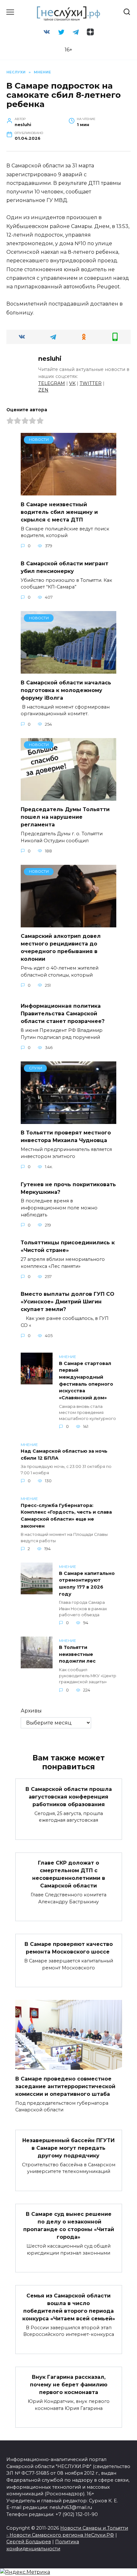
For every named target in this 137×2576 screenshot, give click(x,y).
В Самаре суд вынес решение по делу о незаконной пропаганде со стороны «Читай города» (69, 2226)
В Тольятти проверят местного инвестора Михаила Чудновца (66, 1137)
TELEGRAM (52, 383)
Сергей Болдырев (29, 2542)
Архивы (31, 1711)
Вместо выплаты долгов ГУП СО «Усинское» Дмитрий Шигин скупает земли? (68, 1302)
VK (72, 383)
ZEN (43, 390)
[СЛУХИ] (68, 1120)
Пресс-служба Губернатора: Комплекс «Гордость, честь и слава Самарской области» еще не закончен (66, 1516)
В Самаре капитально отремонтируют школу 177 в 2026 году (87, 1584)
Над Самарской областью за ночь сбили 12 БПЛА (64, 1455)
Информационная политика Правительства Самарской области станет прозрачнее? (63, 1014)
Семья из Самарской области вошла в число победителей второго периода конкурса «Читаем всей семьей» (69, 2307)
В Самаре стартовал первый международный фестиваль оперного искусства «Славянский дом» (86, 1381)
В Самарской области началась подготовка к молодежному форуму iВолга (66, 690)
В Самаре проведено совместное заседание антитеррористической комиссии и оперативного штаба (65, 2086)
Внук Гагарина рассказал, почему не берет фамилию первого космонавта (69, 2385)
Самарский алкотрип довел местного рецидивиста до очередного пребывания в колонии (61, 948)
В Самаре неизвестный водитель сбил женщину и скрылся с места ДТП (59, 512)
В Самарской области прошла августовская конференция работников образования (69, 1796)
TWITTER (91, 383)
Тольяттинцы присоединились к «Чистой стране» (68, 1246)
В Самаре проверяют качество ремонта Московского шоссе (69, 1948)
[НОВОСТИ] (68, 491)
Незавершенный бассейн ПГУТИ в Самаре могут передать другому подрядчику (68, 2148)
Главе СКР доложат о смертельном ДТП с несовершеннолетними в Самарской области (69, 1874)
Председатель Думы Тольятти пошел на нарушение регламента (65, 817)
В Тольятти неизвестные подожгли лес (77, 1654)
